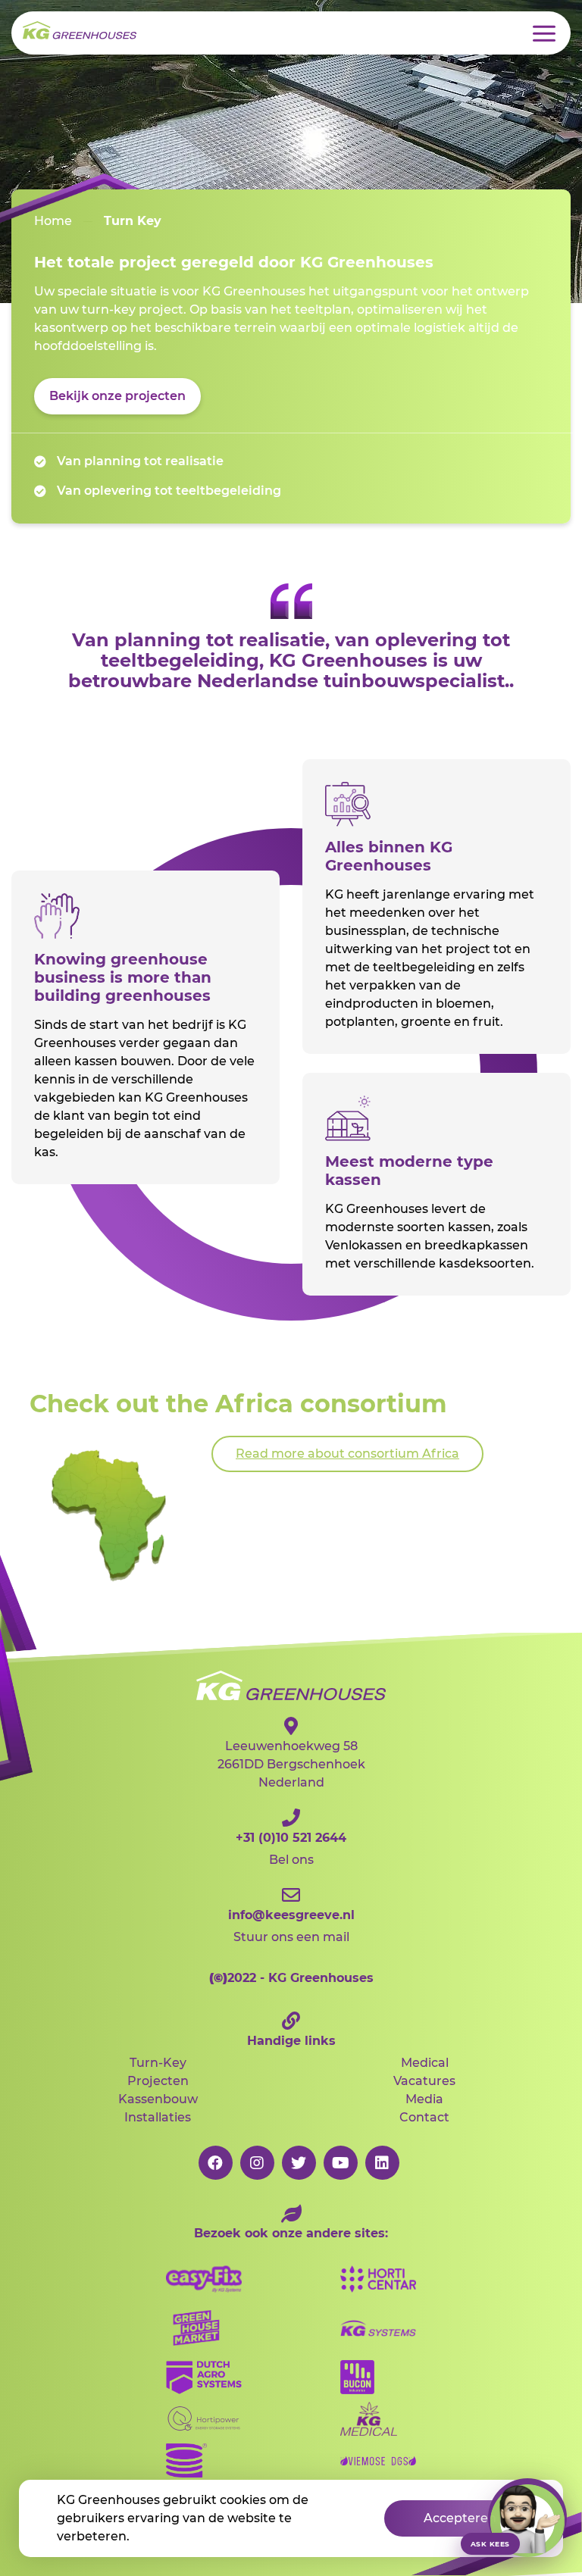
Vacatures (424, 2081)
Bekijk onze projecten (117, 396)
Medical (425, 2063)
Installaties (158, 2117)
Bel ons (291, 1849)
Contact (424, 2117)
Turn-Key (158, 2063)
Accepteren (460, 2518)
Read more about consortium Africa (347, 1454)
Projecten (158, 2081)
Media (424, 2099)
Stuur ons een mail (291, 1926)
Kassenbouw (158, 2099)
